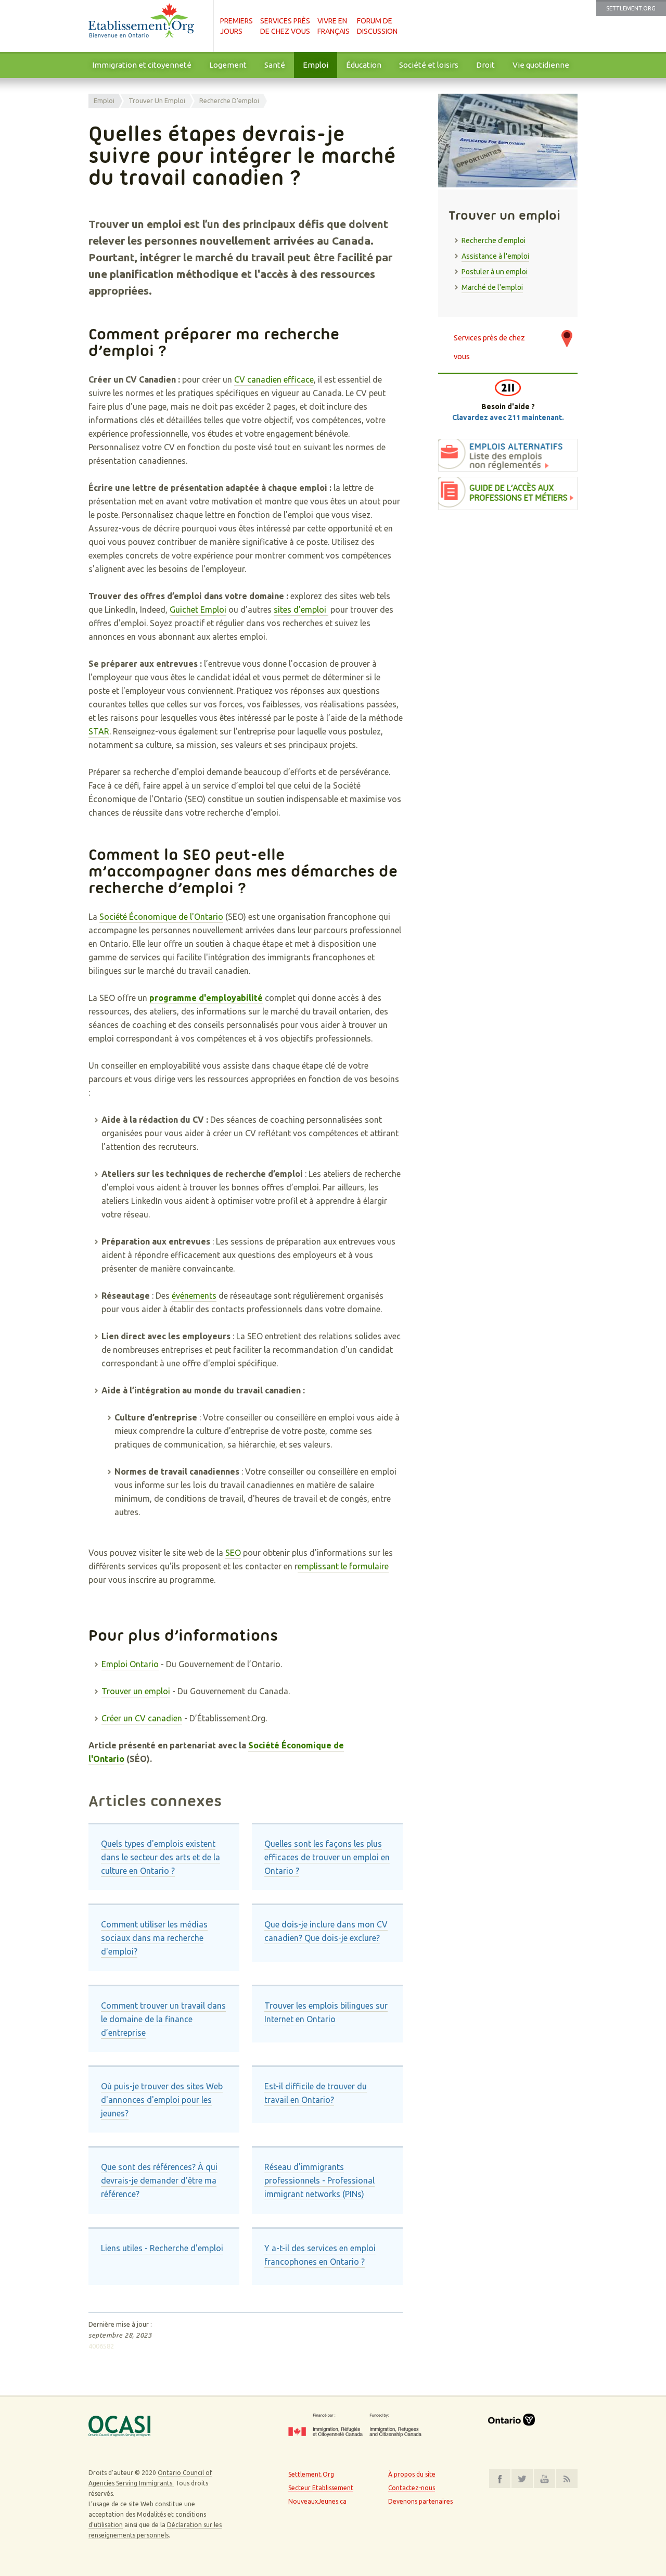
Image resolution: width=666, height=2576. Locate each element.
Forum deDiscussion (377, 26)
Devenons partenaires (420, 2501)
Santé (275, 65)
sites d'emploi (301, 610)
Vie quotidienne (541, 65)
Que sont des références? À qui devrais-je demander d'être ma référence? (159, 2180)
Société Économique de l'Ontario (161, 917)
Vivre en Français (334, 26)
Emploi (316, 65)
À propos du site (412, 2474)
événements (194, 1296)
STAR (99, 731)
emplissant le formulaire (343, 1566)
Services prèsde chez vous (285, 26)
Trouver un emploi (157, 100)
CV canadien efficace (274, 379)
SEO (233, 1553)
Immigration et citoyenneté (142, 65)
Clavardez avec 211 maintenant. (508, 417)
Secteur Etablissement (321, 2488)
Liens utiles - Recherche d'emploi (162, 2248)
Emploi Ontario (130, 1664)
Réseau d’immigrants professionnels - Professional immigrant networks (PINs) (319, 2180)
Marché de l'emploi (492, 287)
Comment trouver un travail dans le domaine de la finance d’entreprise (163, 2019)
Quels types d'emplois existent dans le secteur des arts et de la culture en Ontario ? (161, 1857)
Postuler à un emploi (495, 272)
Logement (228, 65)
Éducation (364, 65)
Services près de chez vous (489, 343)
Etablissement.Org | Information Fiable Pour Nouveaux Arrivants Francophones (146, 26)
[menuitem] (142, 65)
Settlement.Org (631, 8)
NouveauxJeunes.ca (317, 2501)
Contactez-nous (412, 2488)
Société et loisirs (429, 65)
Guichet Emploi (198, 610)
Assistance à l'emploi (495, 256)
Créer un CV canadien (142, 1718)
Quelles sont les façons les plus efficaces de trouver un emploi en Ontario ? (327, 1857)
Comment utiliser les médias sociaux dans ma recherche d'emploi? (154, 1938)
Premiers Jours (236, 26)
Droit (485, 65)
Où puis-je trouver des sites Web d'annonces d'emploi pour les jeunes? (162, 2100)
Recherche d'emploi (229, 100)
